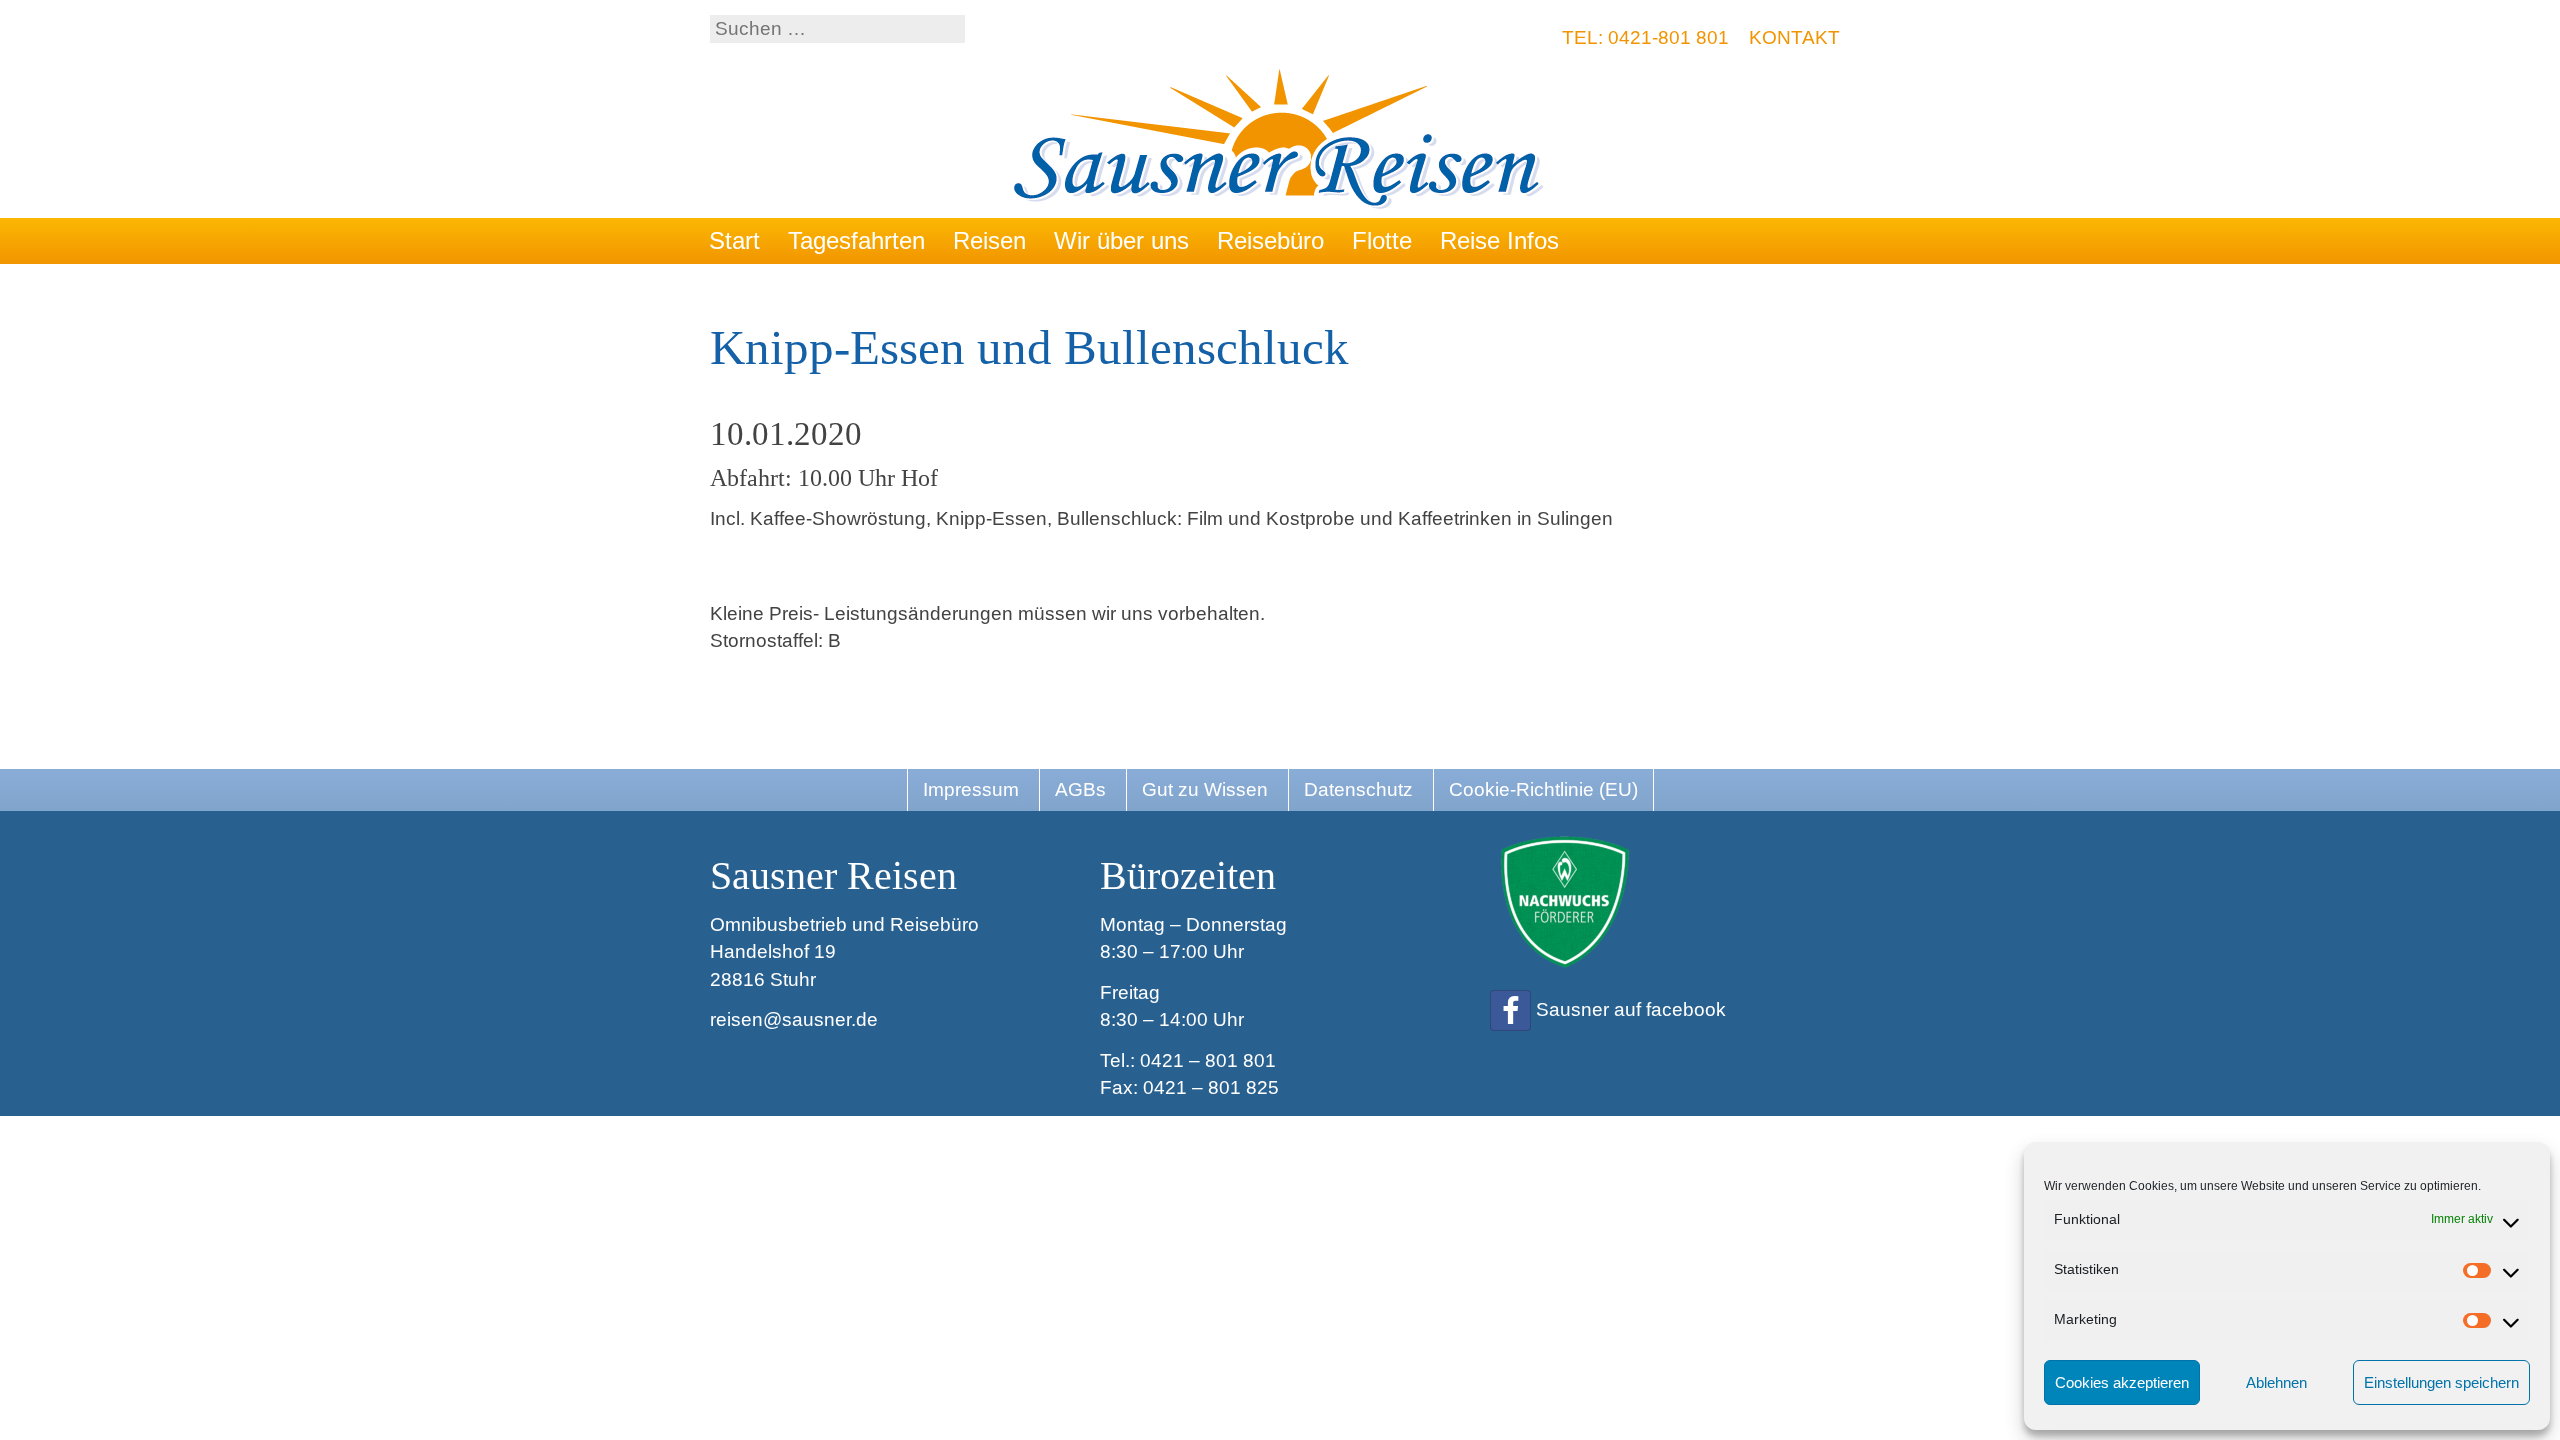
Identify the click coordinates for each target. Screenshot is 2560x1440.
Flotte (1382, 240)
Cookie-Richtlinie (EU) (1543, 789)
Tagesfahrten (856, 240)
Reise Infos (1499, 240)
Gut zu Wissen (1205, 789)
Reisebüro (1270, 240)
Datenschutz (1358, 789)
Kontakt (1794, 37)
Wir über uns (1121, 240)
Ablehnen (2276, 1382)
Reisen (989, 240)
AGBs (1080, 789)
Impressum (971, 789)
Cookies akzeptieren (2122, 1382)
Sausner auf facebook (1631, 1009)
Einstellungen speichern (2441, 1382)
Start (734, 240)
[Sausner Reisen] (1280, 141)
